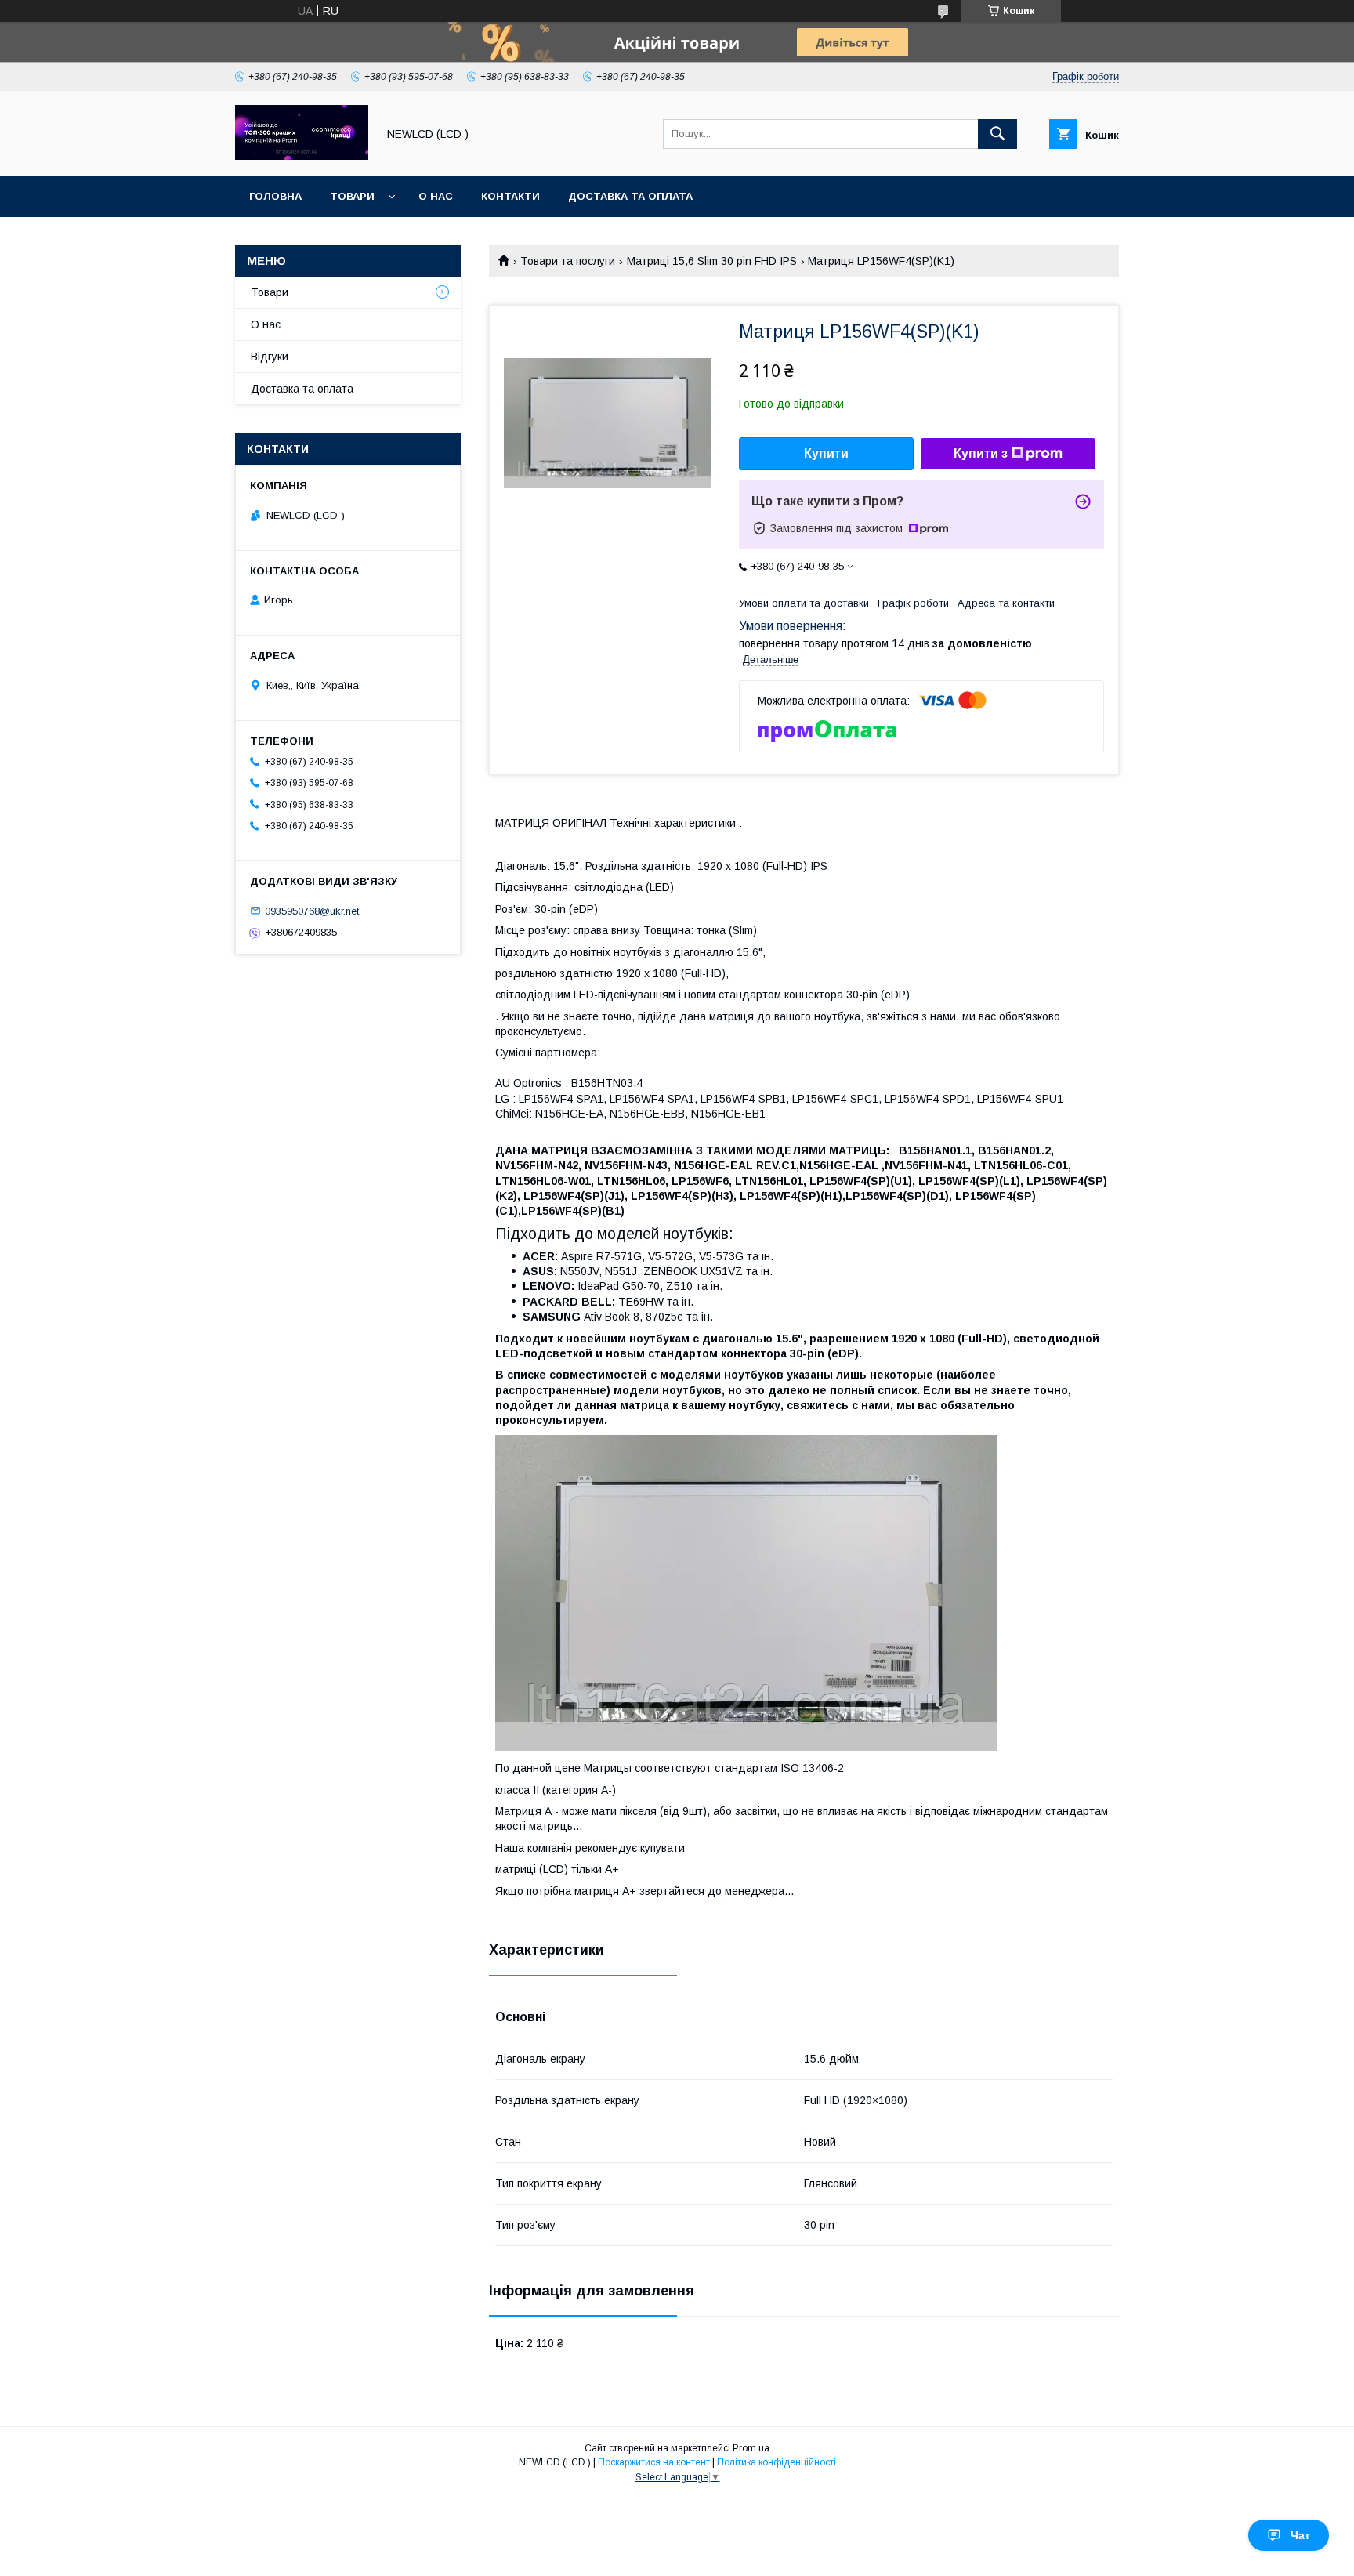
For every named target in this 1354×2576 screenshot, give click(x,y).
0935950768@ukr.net (312, 910)
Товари (352, 196)
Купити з (981, 453)
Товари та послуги (568, 261)
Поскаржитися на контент (654, 2462)
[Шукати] (997, 134)
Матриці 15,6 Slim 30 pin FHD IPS (712, 261)
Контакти (510, 196)
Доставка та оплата (630, 196)
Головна (275, 196)
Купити (826, 453)
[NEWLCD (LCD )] (302, 156)
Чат (1300, 2535)
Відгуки (270, 357)
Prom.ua (751, 2448)
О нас (436, 196)
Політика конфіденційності (777, 2462)
